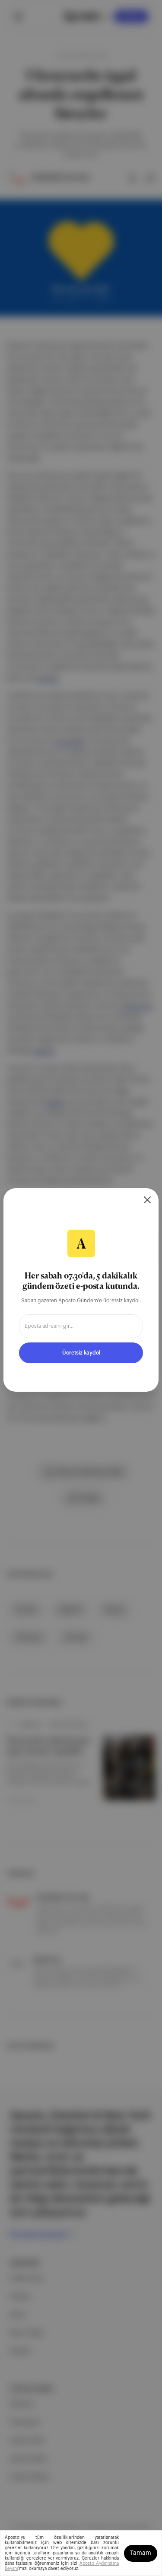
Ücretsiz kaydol (81, 1353)
